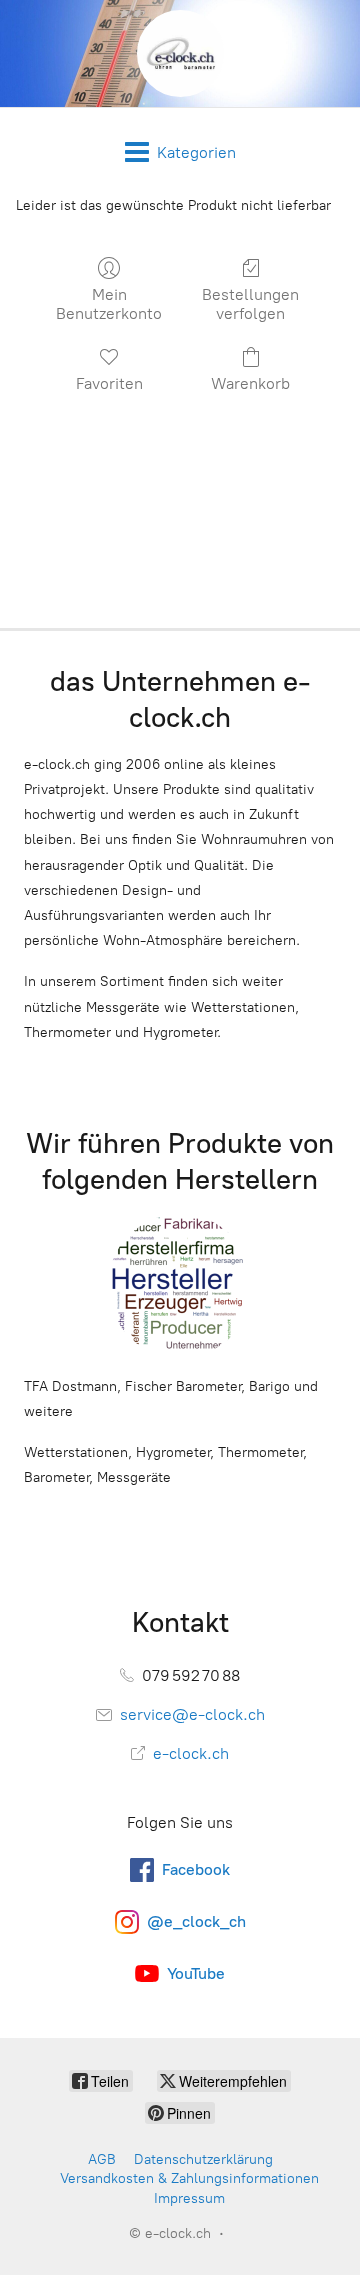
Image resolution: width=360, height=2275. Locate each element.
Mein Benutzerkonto (109, 304)
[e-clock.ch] (180, 53)
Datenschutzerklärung (203, 2159)
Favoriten (109, 383)
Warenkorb (250, 383)
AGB (102, 2159)
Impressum (189, 2198)
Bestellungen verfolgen (250, 304)
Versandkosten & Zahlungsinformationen (189, 2178)
